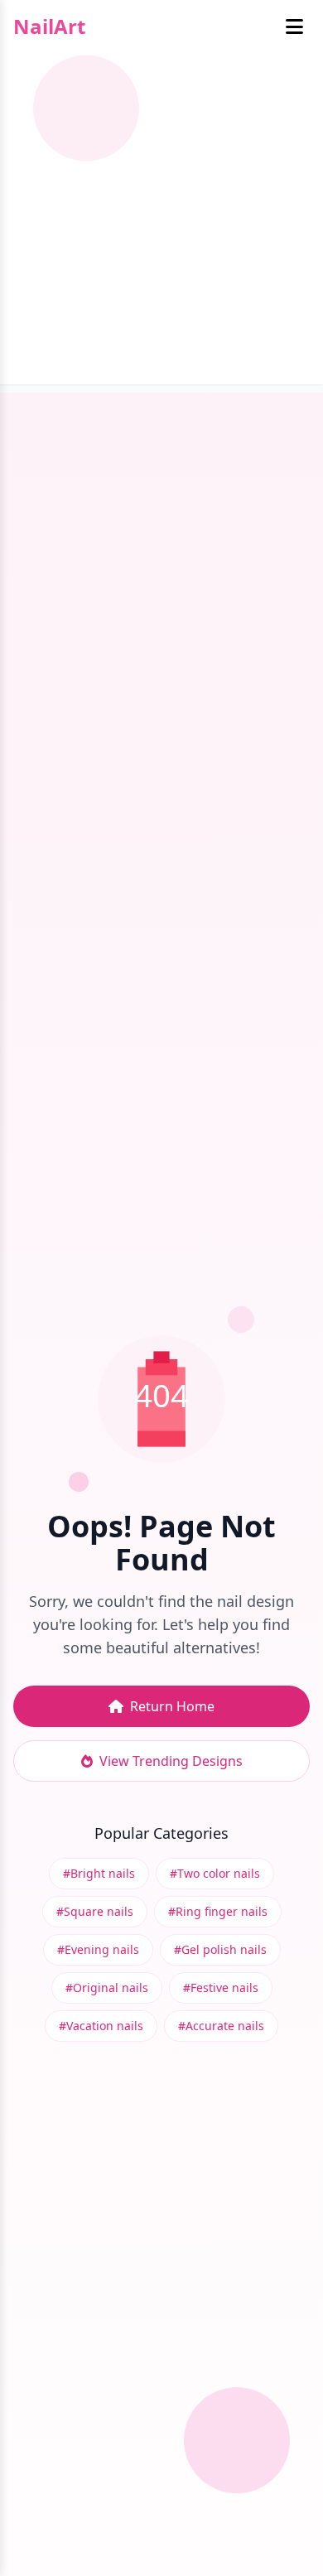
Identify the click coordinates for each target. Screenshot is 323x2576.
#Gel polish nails (220, 1949)
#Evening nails (98, 1949)
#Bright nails (99, 1873)
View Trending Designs (171, 1761)
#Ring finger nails (218, 1911)
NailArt (49, 27)
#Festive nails (221, 1987)
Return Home (172, 1706)
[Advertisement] (161, 223)
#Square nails (95, 1911)
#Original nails (107, 1987)
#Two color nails (215, 1873)
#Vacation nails (101, 2026)
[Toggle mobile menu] (294, 27)
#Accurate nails (221, 2026)
